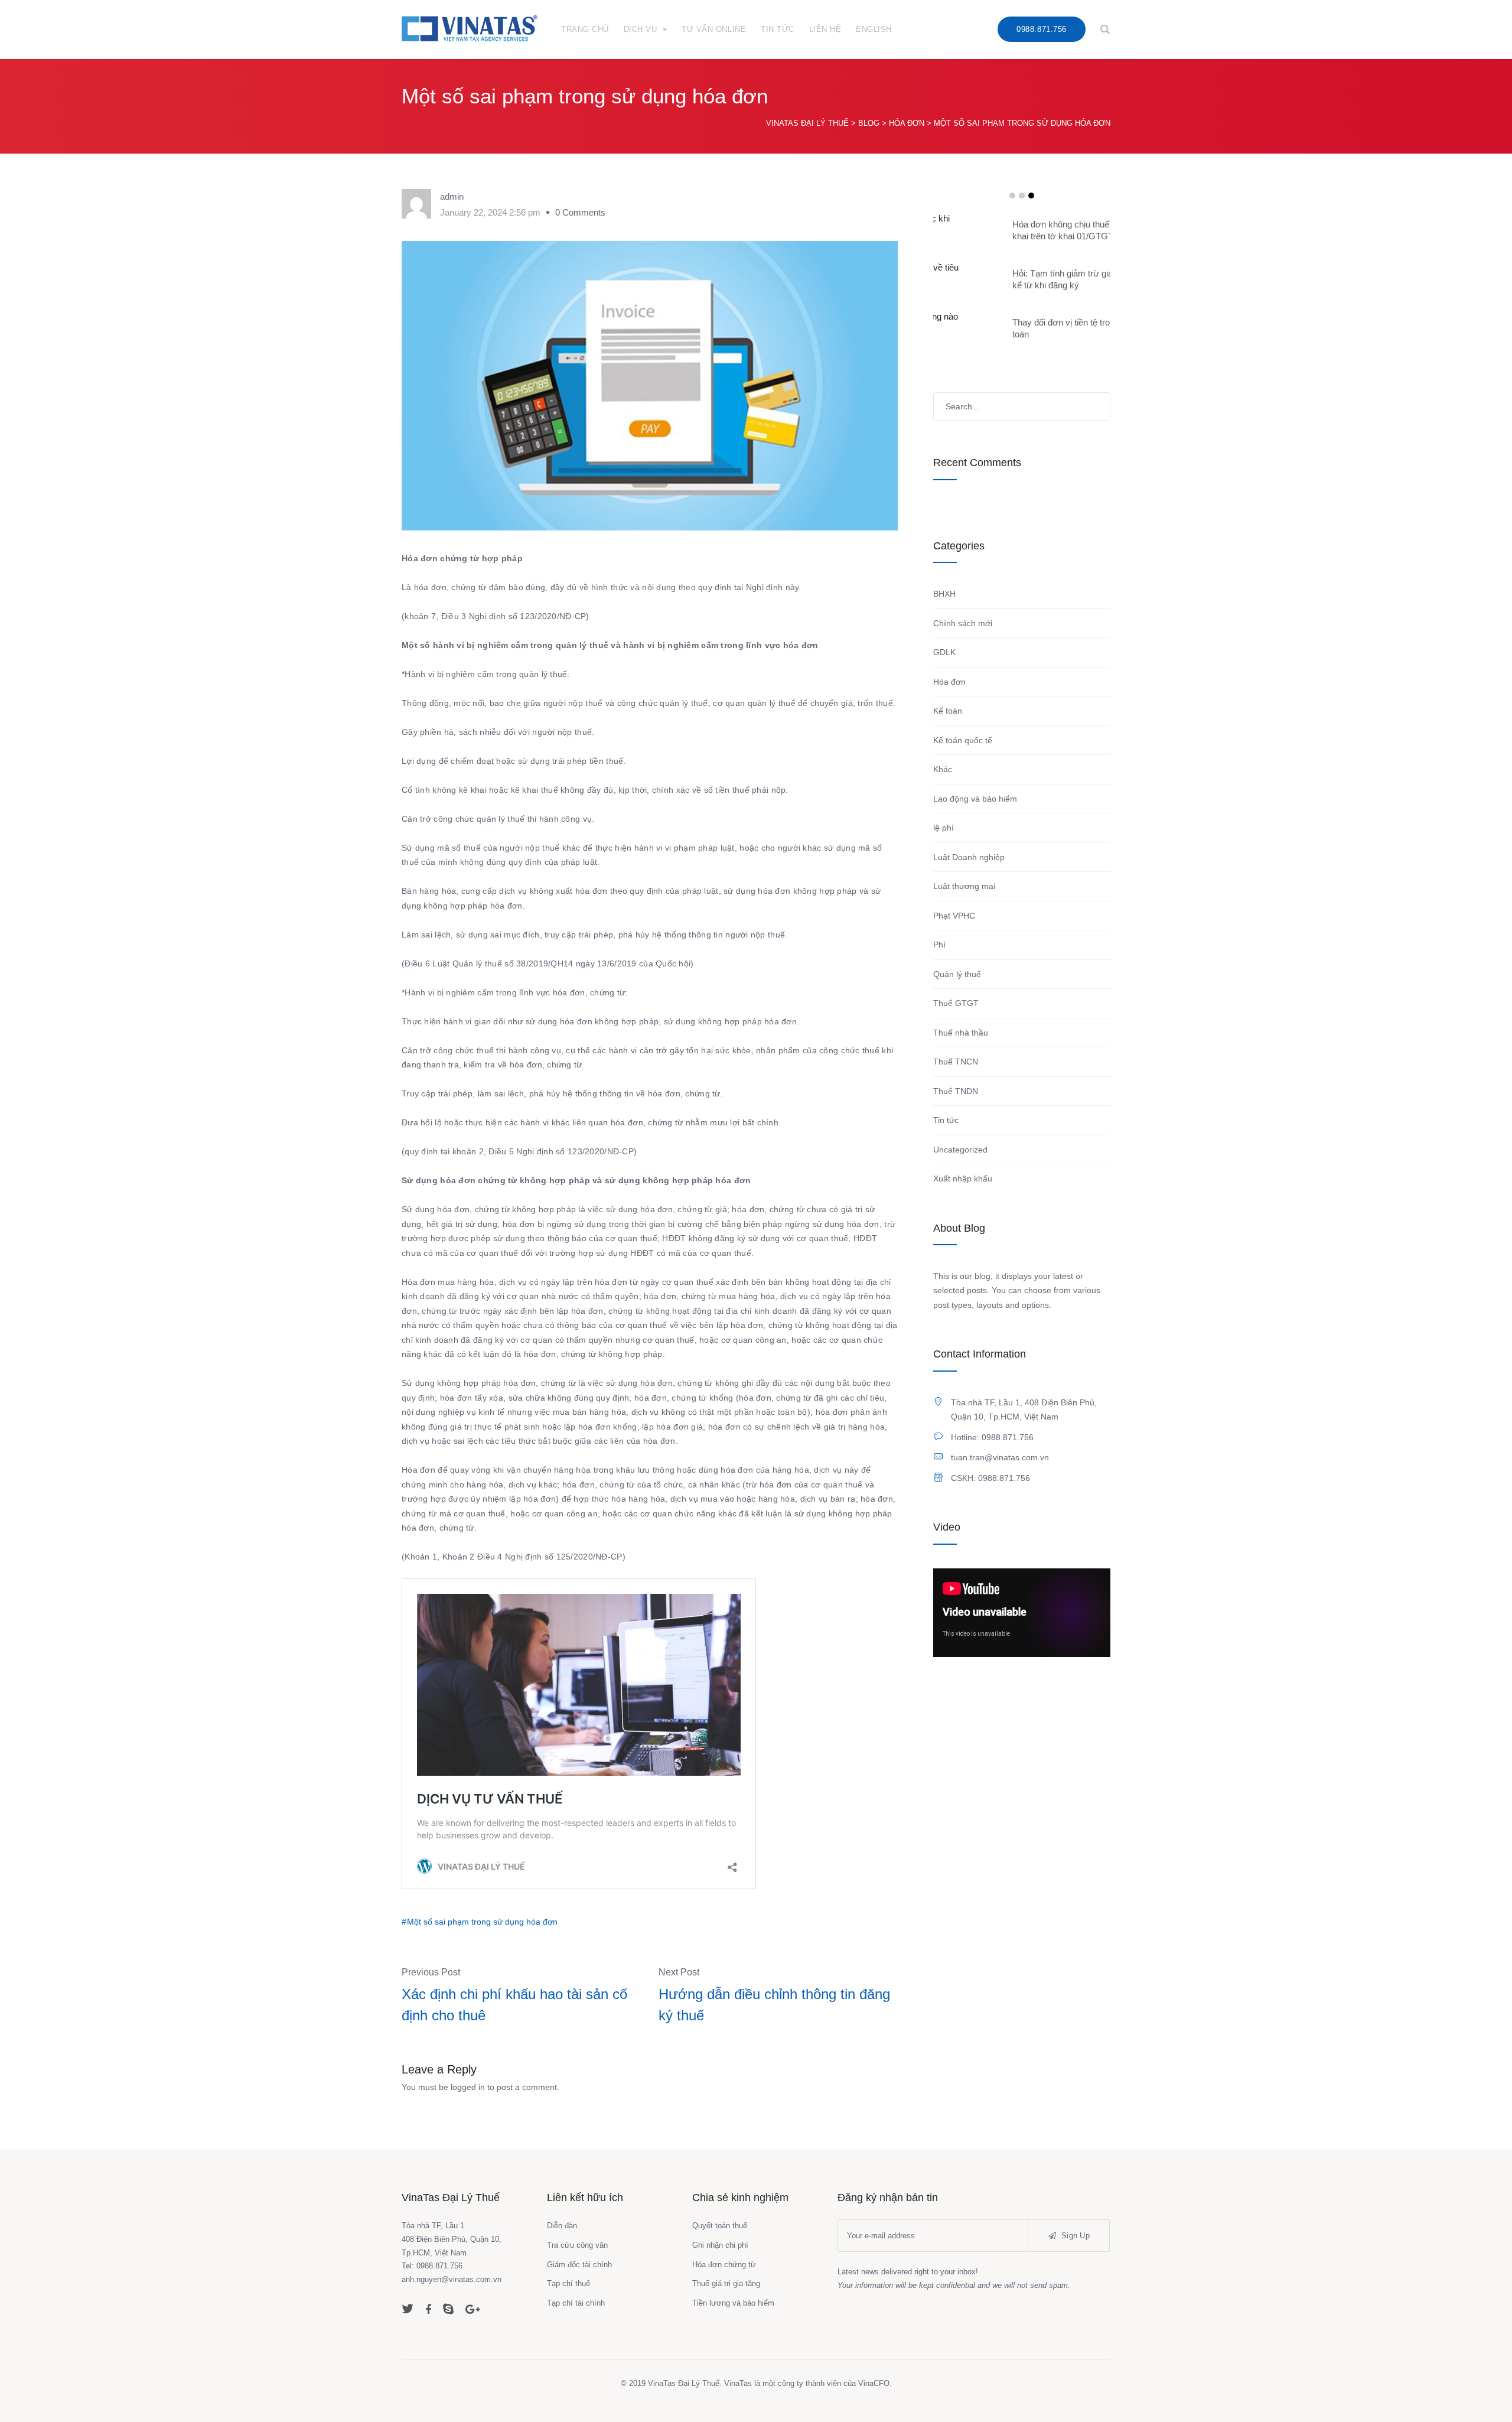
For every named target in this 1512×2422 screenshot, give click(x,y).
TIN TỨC (778, 29)
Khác (943, 769)
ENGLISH (874, 29)
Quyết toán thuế (720, 2226)
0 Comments (580, 212)
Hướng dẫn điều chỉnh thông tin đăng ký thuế (774, 2005)
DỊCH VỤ (641, 29)
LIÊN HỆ (825, 29)
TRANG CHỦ (585, 29)
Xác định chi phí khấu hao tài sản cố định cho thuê (514, 2005)
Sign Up (1074, 2236)
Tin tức (946, 1120)
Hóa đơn (949, 682)
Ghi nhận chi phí (720, 2245)
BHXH (944, 594)
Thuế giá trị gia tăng (726, 2283)
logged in (468, 2087)
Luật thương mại (964, 886)
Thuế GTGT (956, 1003)
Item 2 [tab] (1022, 196)
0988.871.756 (1041, 29)
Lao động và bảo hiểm (975, 799)
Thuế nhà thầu (961, 1033)
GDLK (944, 652)
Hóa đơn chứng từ (724, 2265)
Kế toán (948, 711)
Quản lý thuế (957, 974)
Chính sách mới (963, 623)
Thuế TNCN (956, 1062)
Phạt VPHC (954, 916)
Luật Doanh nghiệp (969, 857)
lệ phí (944, 828)
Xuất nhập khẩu (963, 1179)
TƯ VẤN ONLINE (714, 29)
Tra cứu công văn (577, 2245)
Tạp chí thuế (568, 2283)
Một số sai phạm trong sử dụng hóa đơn (482, 1922)
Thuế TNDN (956, 1091)
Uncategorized (960, 1150)
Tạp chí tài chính (576, 2303)
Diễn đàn (562, 2226)
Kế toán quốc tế (963, 740)
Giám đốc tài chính (579, 2265)
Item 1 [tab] (1012, 196)
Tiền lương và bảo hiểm (733, 2303)
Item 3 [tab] (1031, 196)
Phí (939, 945)
